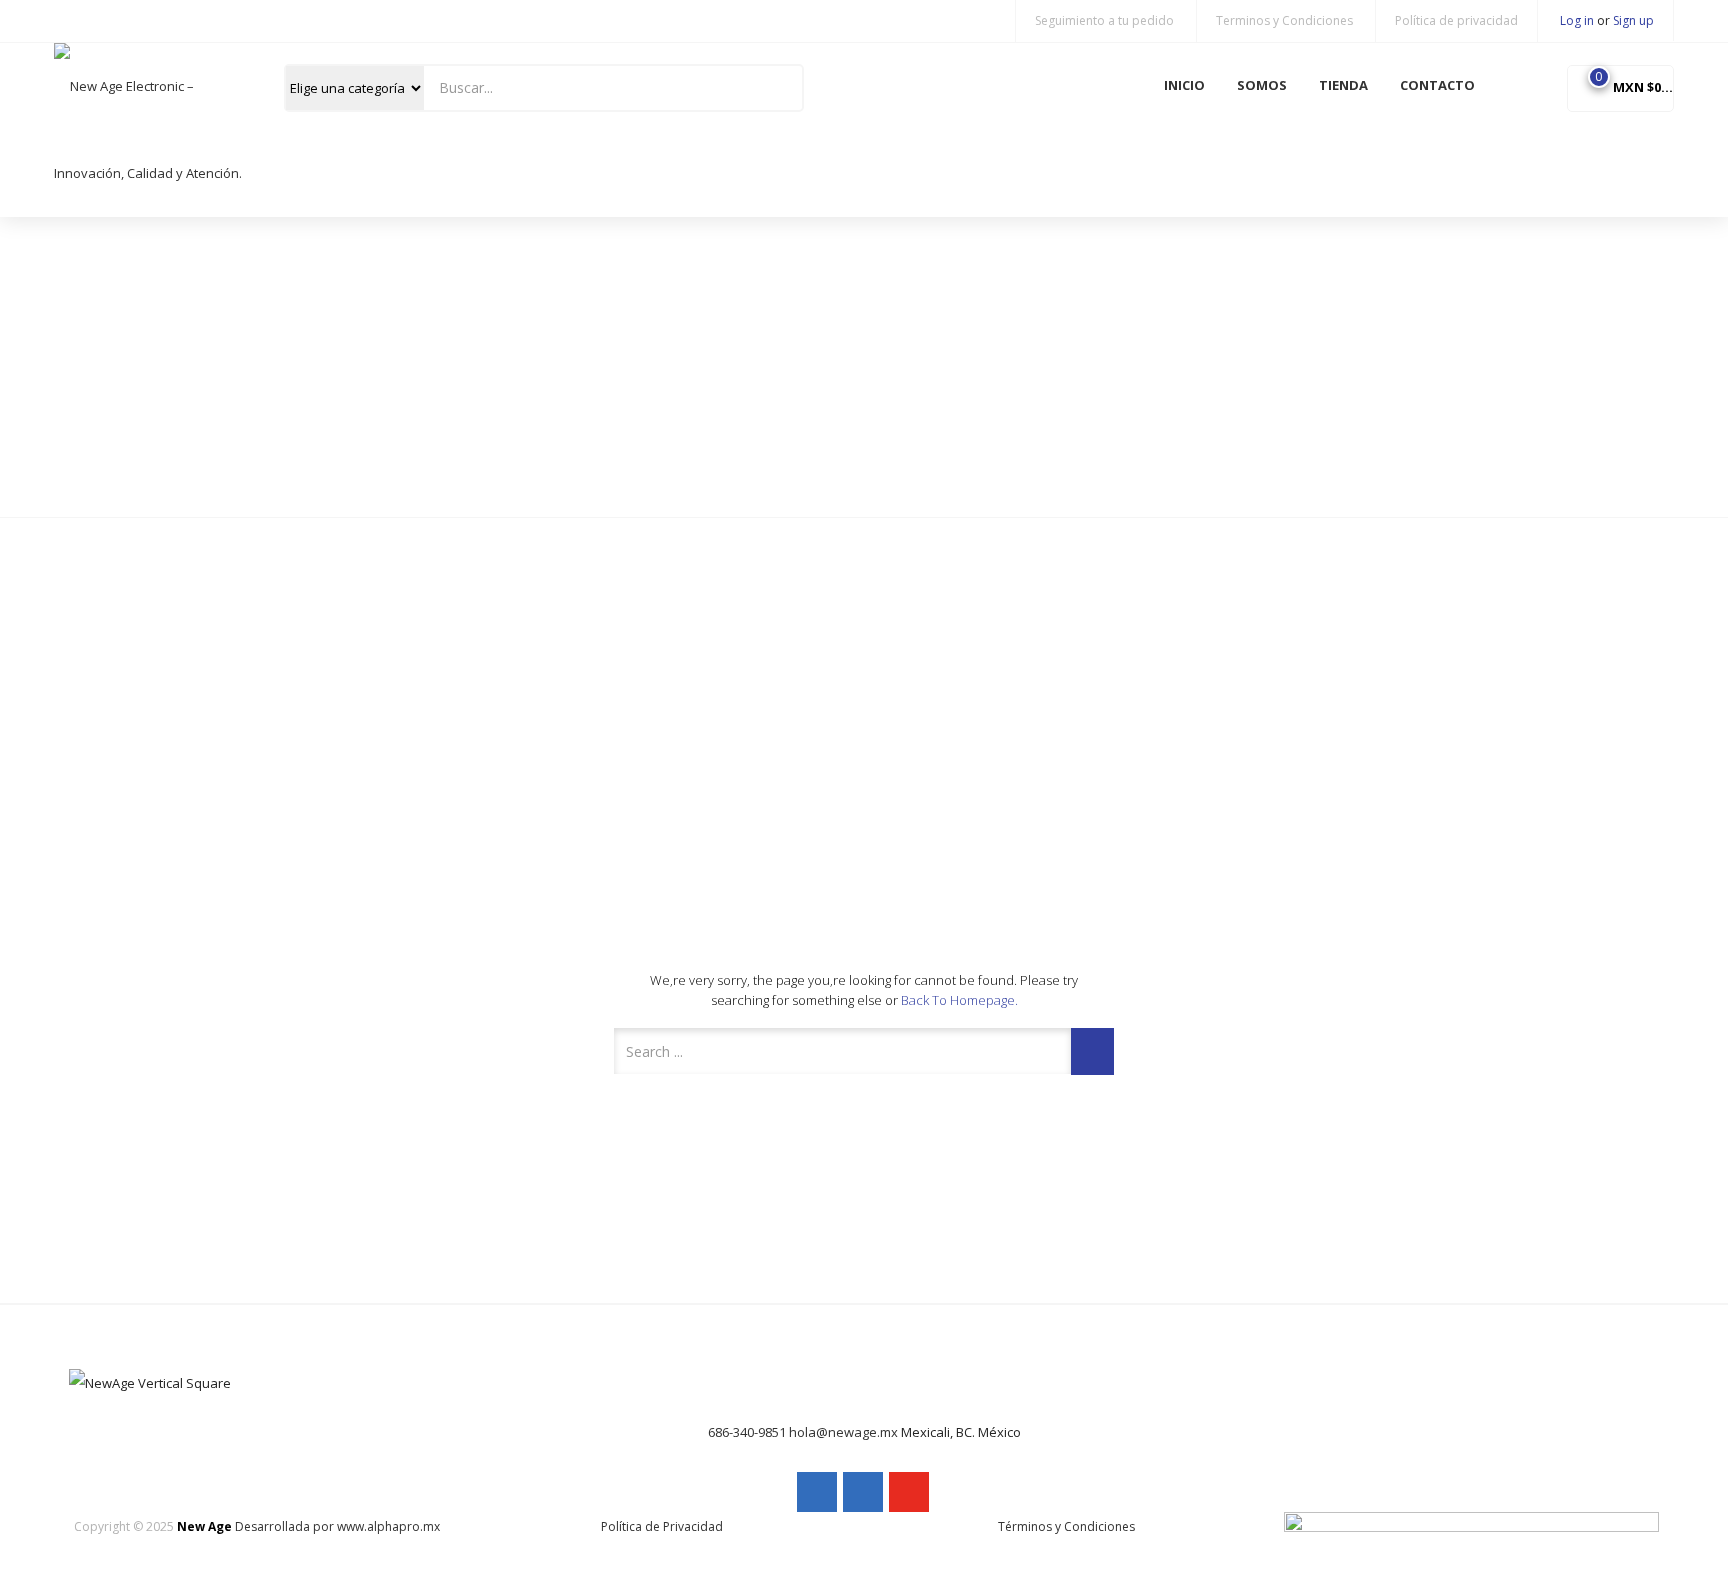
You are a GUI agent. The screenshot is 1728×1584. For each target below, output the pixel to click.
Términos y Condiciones (1066, 1526)
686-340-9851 (747, 1432)
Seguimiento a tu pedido (1104, 20)
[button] (1620, 87)
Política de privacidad (1456, 20)
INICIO (1184, 85)
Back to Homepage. (959, 1000)
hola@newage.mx (843, 1432)
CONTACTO (1437, 85)
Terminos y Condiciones (1284, 20)
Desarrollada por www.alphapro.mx (337, 1526)
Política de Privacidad (662, 1526)
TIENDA (1343, 85)
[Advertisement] (864, 367)
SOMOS (1262, 85)
